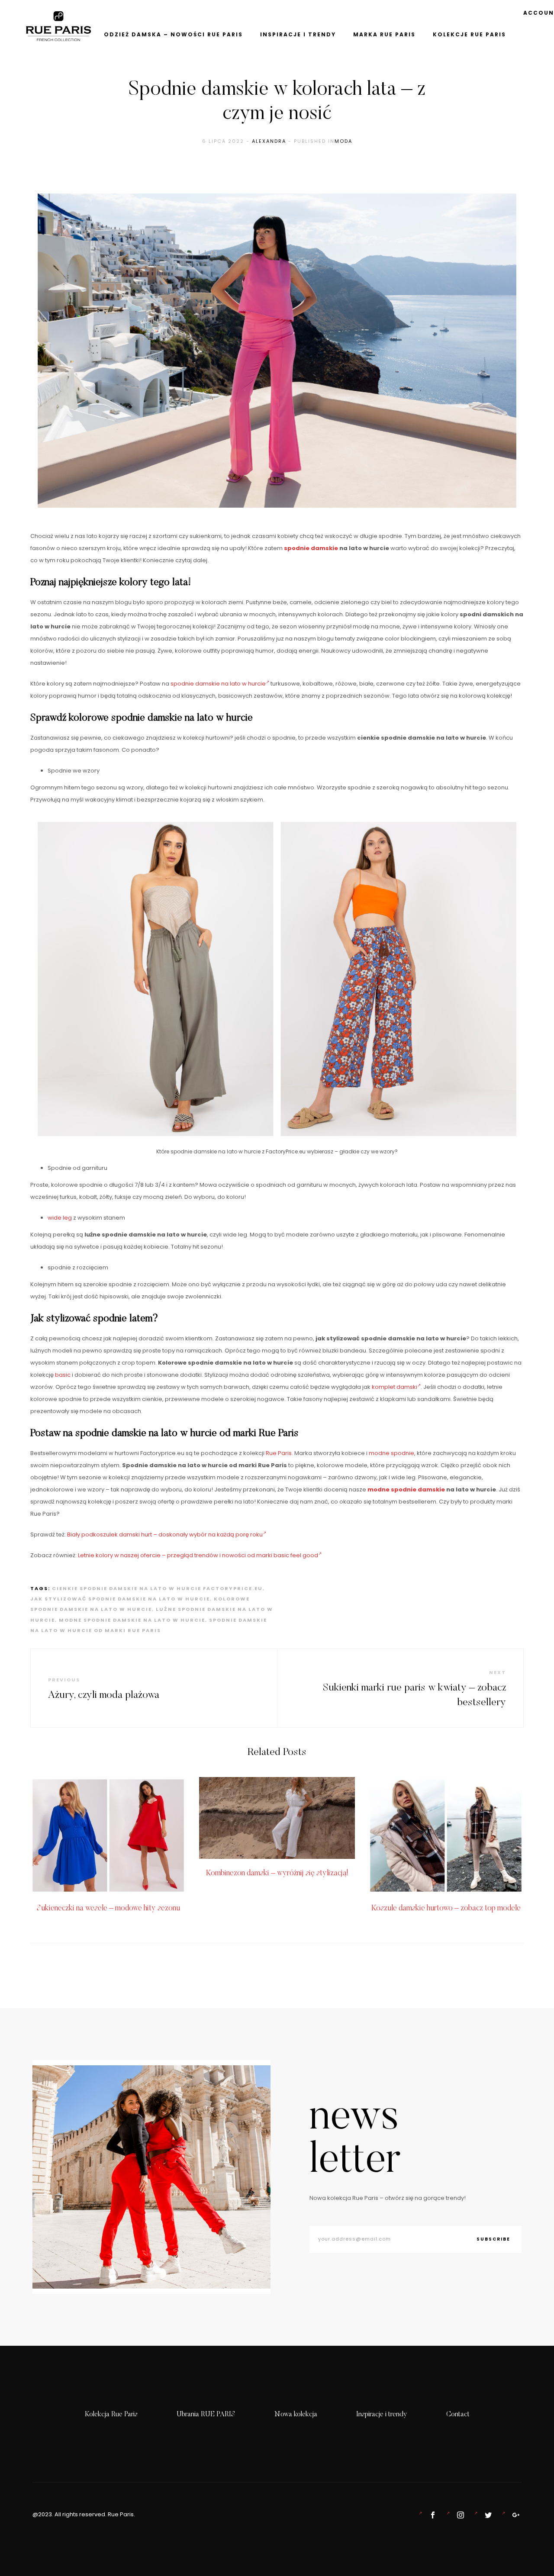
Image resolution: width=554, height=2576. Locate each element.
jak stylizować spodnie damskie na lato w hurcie (120, 1599)
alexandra (269, 141)
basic (63, 1375)
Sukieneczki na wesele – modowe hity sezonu (108, 1909)
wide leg (60, 1218)
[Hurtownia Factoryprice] (486, 2515)
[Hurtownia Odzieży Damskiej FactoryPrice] (514, 2515)
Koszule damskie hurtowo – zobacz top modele (446, 1909)
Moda (343, 141)
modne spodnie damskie (406, 1489)
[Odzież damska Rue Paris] (431, 2515)
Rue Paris (279, 1453)
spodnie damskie (311, 548)
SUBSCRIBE (493, 2239)
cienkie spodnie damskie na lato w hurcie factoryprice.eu (157, 1588)
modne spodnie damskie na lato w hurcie (132, 1620)
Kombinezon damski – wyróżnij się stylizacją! (277, 1874)
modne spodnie (391, 1453)
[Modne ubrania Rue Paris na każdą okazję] (459, 2515)
